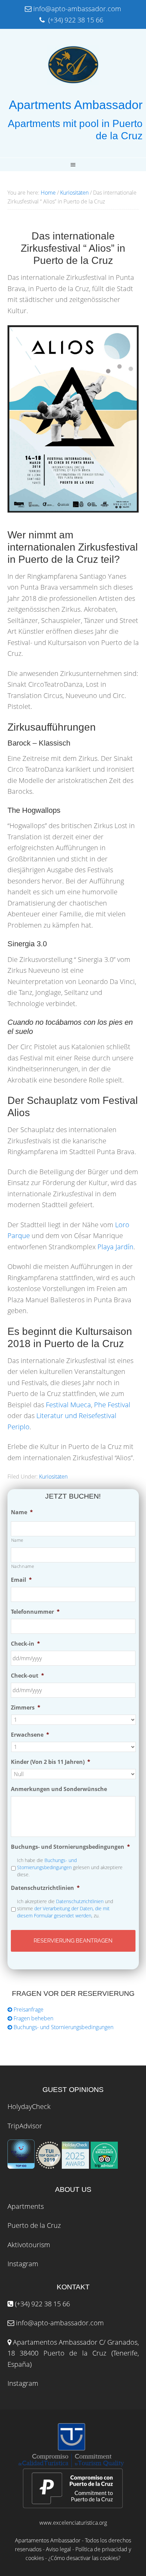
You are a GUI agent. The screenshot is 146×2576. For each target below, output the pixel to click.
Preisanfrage (28, 2009)
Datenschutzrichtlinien (45, 1888)
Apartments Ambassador (76, 105)
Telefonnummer (35, 1612)
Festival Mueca (68, 1405)
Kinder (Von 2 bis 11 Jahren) (51, 1762)
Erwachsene (30, 1735)
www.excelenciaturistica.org (73, 2523)
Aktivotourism (29, 2245)
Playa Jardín (115, 1247)
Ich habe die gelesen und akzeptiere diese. (70, 1867)
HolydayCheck (29, 2106)
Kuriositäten (53, 1477)
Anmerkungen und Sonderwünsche (59, 1789)
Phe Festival (112, 1405)
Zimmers (26, 1708)
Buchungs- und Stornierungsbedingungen (70, 1847)
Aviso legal (58, 2549)
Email (21, 1580)
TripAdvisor (25, 2126)
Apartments (26, 2206)
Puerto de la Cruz (34, 2225)
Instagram (23, 2264)
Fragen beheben (33, 2018)
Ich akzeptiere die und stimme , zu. (65, 1908)
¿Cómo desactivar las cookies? (84, 2558)
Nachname (23, 1566)
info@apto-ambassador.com (60, 2323)
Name (22, 1512)
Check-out (28, 1676)
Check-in (25, 1644)
